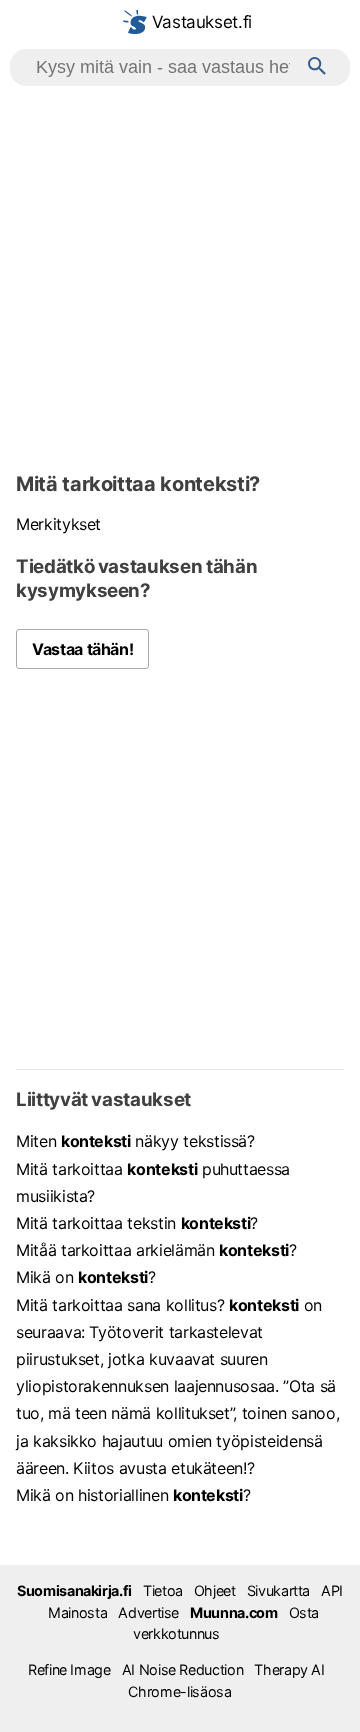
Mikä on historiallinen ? (133, 1495)
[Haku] (317, 67)
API (332, 1590)
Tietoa (163, 1590)
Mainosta (77, 1612)
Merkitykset (58, 524)
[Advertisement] (180, 276)
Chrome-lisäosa (179, 1691)
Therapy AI (289, 1669)
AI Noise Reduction (183, 1669)
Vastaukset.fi (199, 22)
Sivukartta (278, 1590)
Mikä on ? (86, 1277)
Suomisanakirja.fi (74, 1590)
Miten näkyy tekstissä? (135, 1141)
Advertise (148, 1612)
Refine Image (69, 1669)
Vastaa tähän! (82, 649)
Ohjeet (215, 1590)
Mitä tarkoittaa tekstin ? (137, 1223)
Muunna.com (233, 1612)
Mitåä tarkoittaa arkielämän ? (156, 1250)
